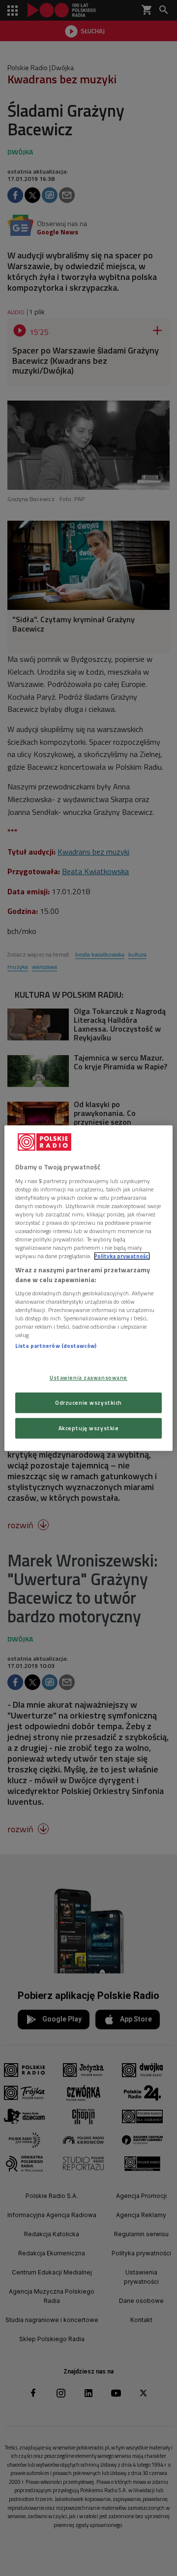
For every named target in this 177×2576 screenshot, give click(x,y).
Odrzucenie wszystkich (88, 1402)
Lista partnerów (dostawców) (56, 1346)
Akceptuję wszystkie (89, 1428)
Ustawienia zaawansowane (88, 1377)
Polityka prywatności (122, 1256)
